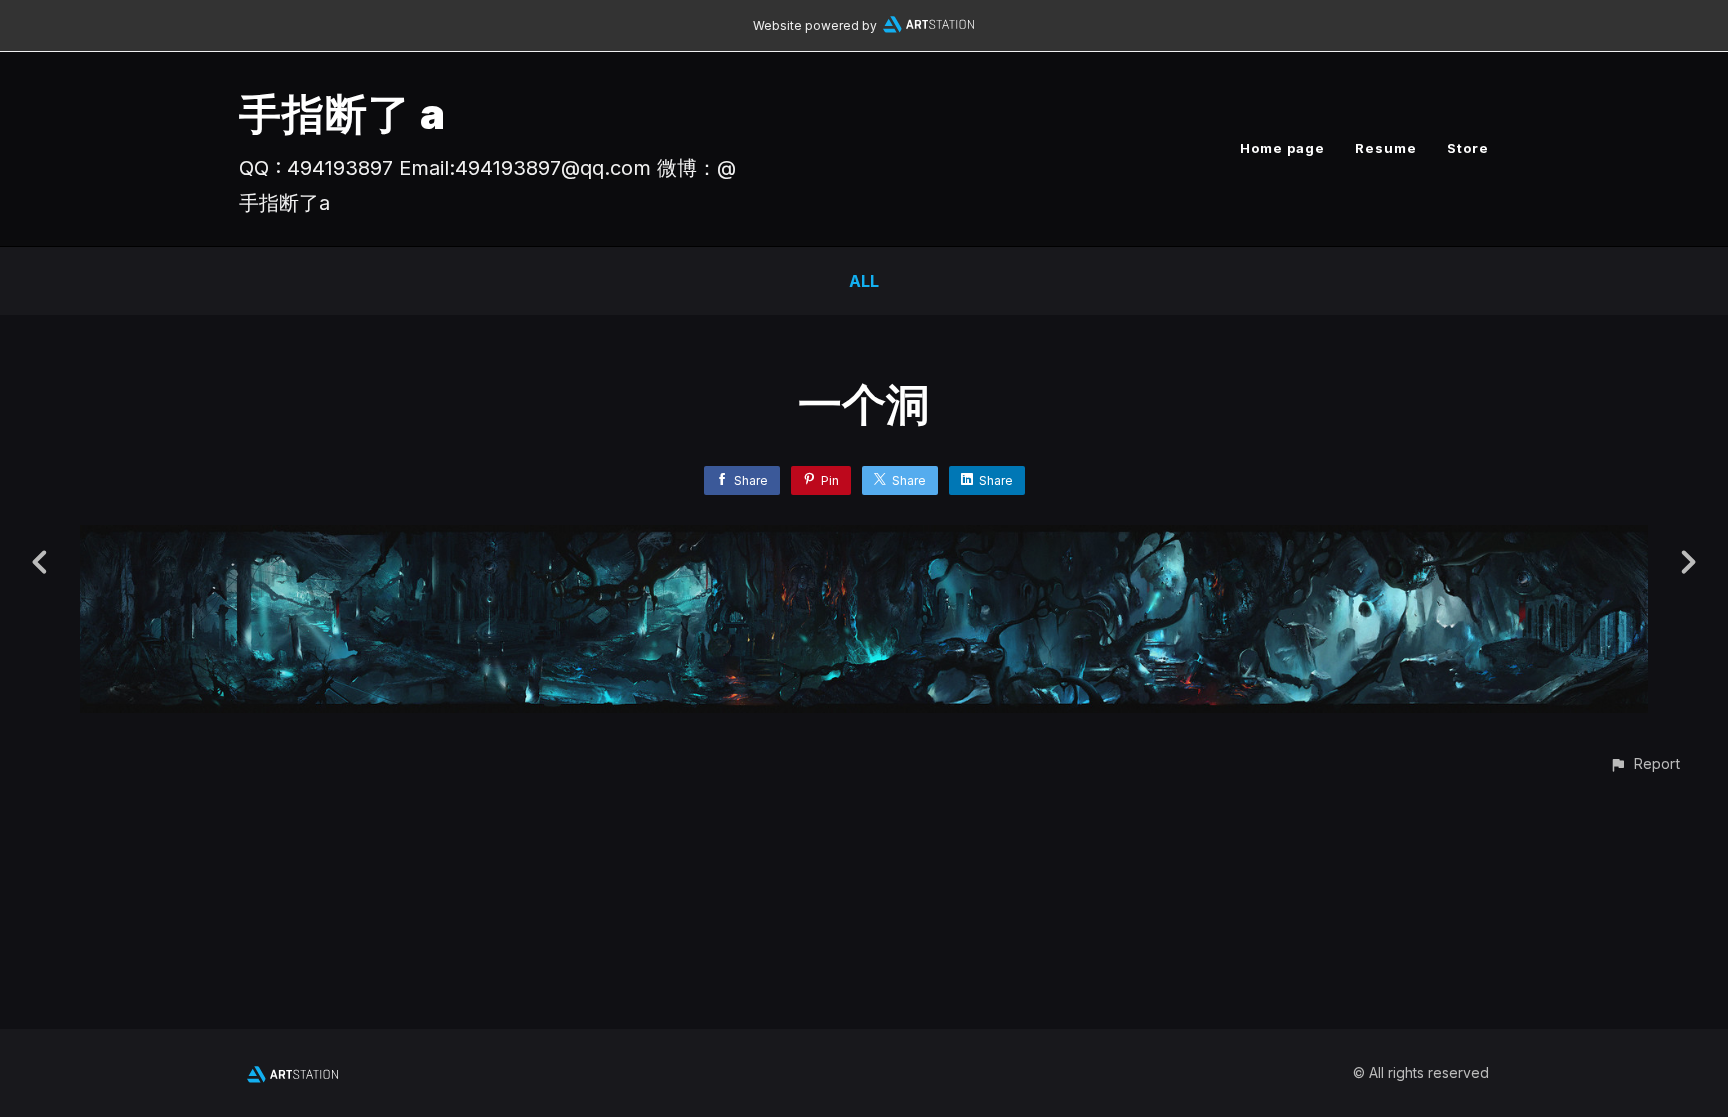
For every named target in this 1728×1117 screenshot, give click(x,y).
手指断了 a (342, 113)
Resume (1386, 148)
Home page (1282, 148)
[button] (1644, 763)
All (864, 281)
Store (1468, 148)
